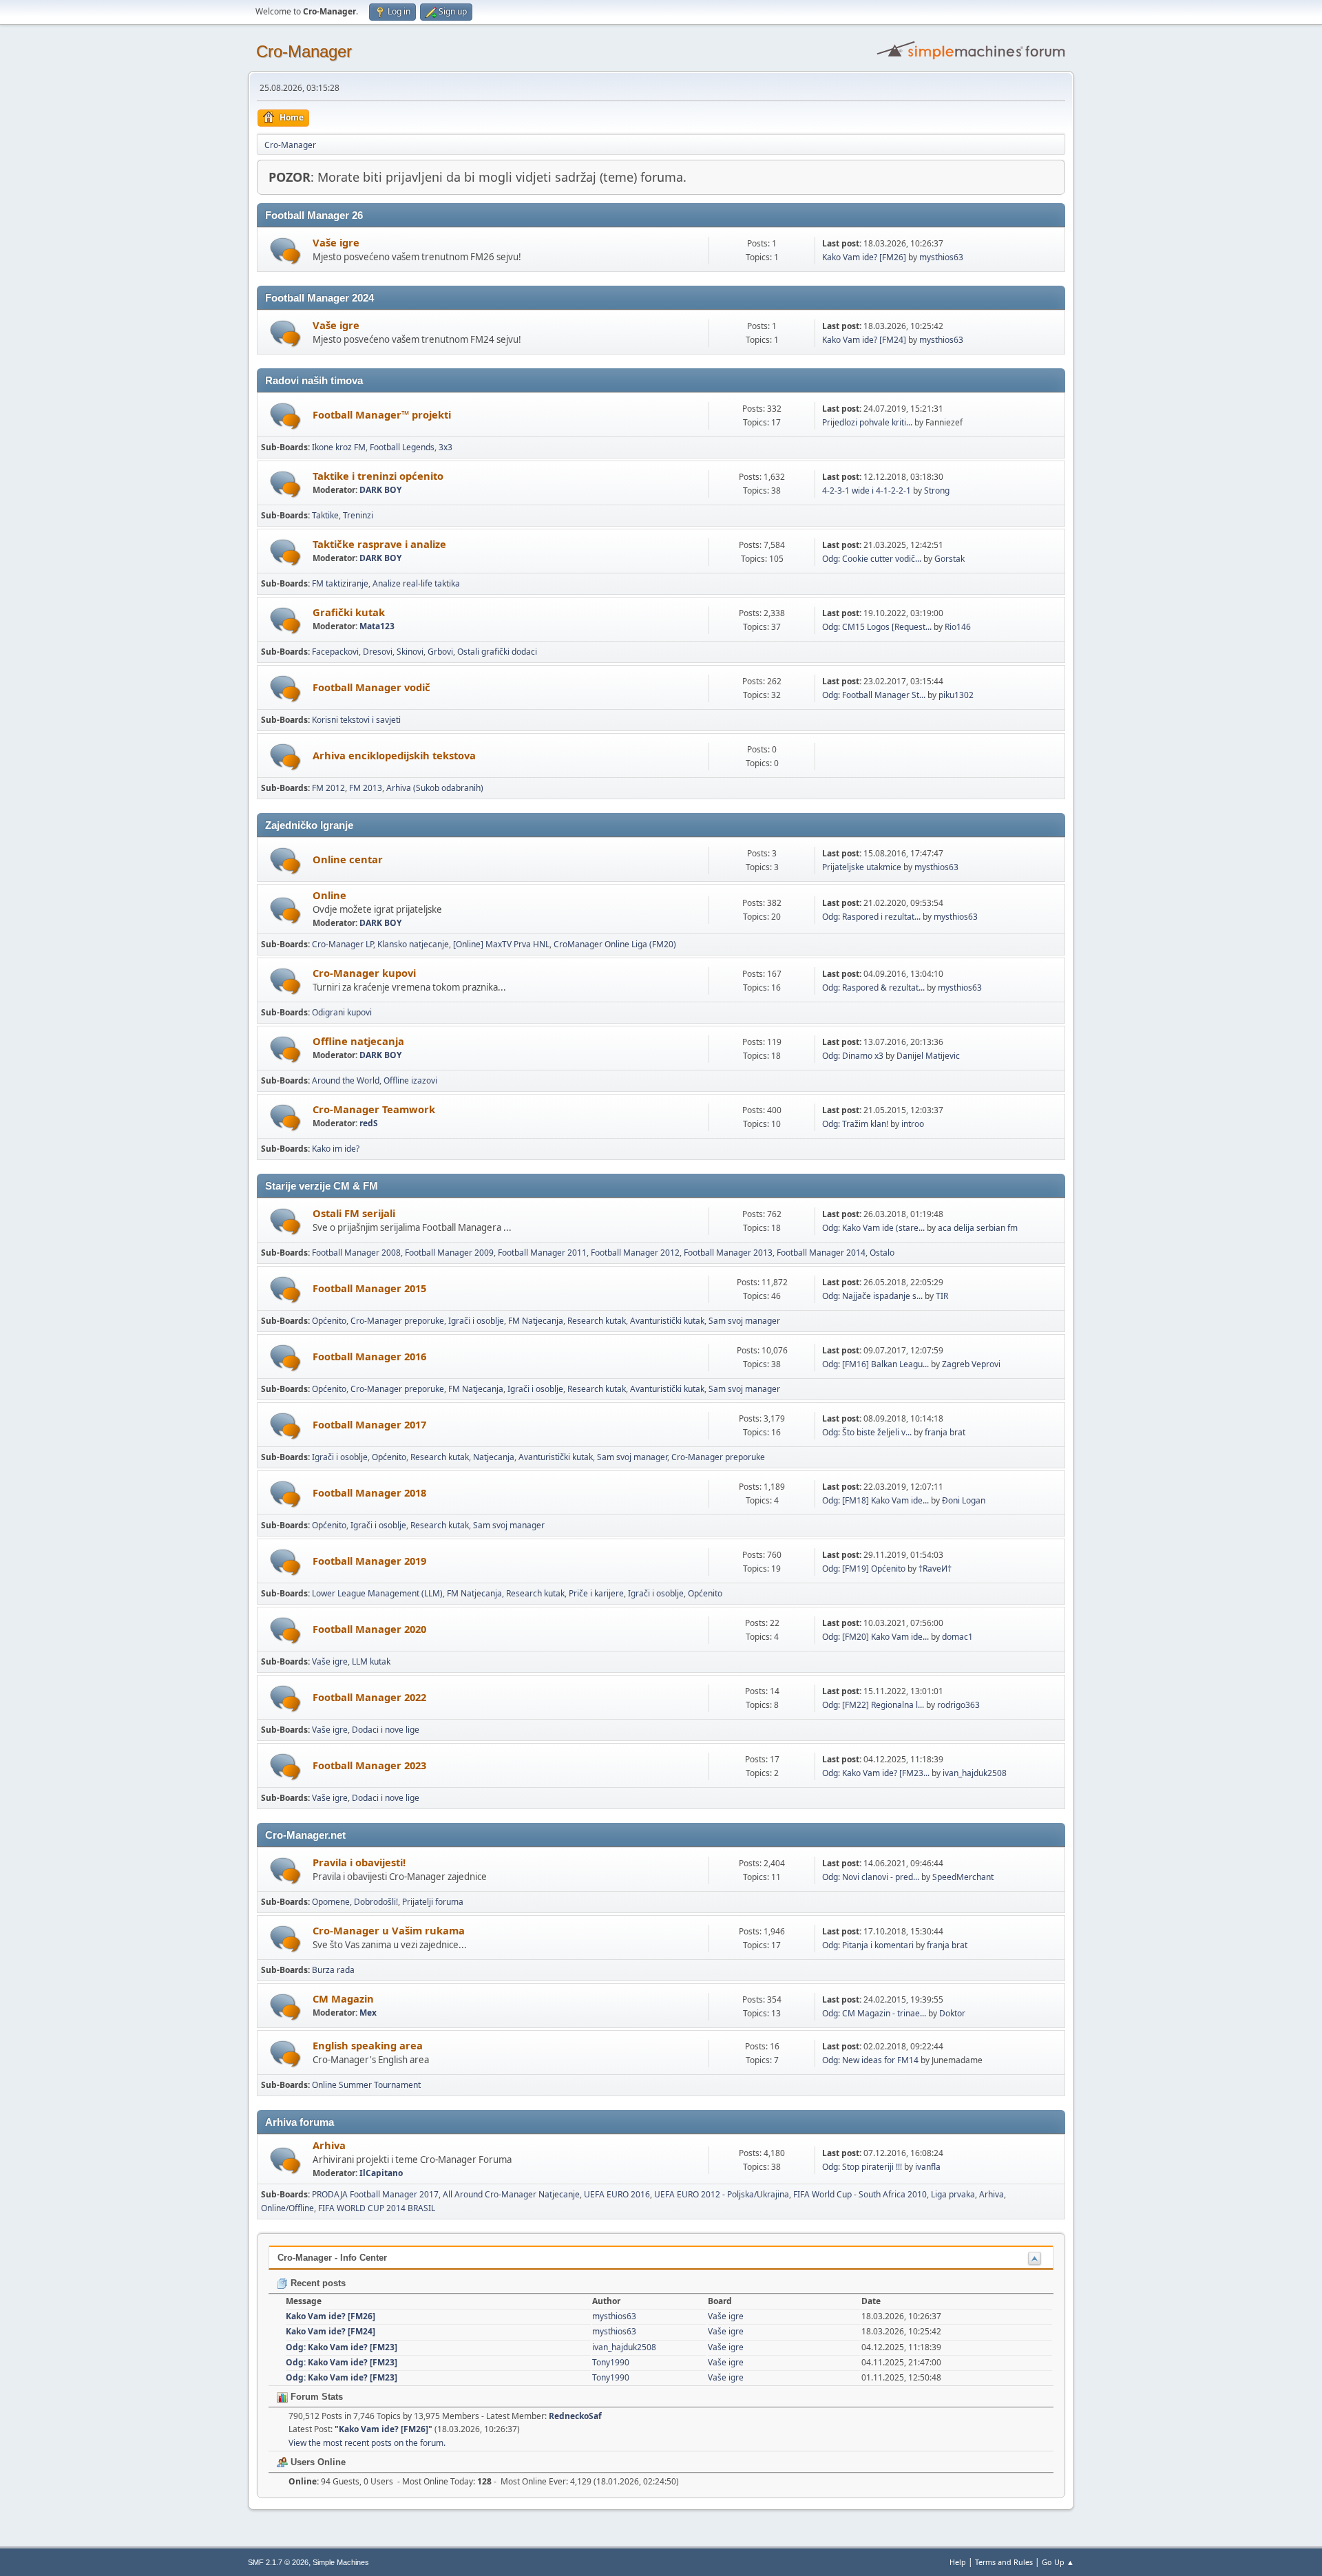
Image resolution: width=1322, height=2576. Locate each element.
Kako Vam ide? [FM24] (864, 340)
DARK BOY (380, 490)
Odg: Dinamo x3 (853, 1056)
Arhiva (329, 2145)
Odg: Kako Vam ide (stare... (873, 1228)
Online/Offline (287, 2208)
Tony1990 (611, 2362)
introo (913, 1124)
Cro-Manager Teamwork (374, 1109)
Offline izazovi (410, 1080)
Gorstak (949, 559)
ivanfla (928, 2167)
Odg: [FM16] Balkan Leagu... (875, 1364)
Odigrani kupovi (342, 1012)
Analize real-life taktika (416, 583)
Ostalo (882, 1253)
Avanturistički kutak (667, 1321)
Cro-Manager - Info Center (332, 2258)
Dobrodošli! (376, 1902)
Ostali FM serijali (354, 1213)
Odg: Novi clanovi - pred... (871, 1877)
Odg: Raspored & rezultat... (873, 988)
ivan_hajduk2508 (975, 1773)
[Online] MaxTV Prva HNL (501, 944)
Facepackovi (335, 652)
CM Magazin (343, 1998)
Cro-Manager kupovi (364, 973)
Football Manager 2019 (369, 1561)
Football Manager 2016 (369, 1356)
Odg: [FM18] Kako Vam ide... (875, 1500)
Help (958, 2562)
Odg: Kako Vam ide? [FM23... (876, 1773)
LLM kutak (371, 1661)
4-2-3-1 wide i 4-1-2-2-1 (867, 490)
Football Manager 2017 (369, 1424)
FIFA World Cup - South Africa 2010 (860, 2194)
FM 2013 (366, 788)
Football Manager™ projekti (382, 414)
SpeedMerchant (963, 1877)
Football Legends (402, 447)
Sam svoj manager (744, 1321)
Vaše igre (336, 242)
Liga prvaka (953, 2194)
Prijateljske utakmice (862, 867)
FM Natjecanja (536, 1321)
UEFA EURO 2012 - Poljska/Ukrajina (722, 2194)
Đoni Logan (964, 1500)
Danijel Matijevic (928, 1056)
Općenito (329, 1321)
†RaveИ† (935, 1569)
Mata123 (377, 626)
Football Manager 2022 (369, 1697)
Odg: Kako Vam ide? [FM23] (342, 2347)
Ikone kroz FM (339, 447)
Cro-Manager (304, 51)
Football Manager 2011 (542, 1253)
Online (329, 895)
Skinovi (410, 652)
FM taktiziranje (340, 583)
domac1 (957, 1637)
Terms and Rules (1004, 2562)
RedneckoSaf (575, 2416)
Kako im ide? (336, 1149)
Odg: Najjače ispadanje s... (872, 1296)
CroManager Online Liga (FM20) (615, 944)
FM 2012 (328, 788)
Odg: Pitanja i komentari (868, 1945)
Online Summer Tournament (366, 2085)
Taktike (325, 515)
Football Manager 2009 (449, 1253)
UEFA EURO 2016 (617, 2194)
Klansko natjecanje (413, 944)
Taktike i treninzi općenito (378, 476)
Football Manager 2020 (369, 1629)
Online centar (348, 859)
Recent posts (317, 2283)
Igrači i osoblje (476, 1321)
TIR (942, 1296)
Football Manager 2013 (728, 1253)
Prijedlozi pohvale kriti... (867, 422)
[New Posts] (285, 251)
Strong (937, 490)
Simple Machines (341, 2562)
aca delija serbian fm (978, 1228)
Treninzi (358, 515)
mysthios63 (941, 257)
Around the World (346, 1080)
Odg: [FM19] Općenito (864, 1569)
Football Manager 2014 (821, 1253)
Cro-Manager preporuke (397, 1321)
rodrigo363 (958, 1705)
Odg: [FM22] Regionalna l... (873, 1705)
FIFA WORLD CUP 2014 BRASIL (377, 2208)
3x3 (445, 447)
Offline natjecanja (358, 1041)
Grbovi (440, 652)
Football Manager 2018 (369, 1492)
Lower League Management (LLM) (377, 1593)
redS (369, 1123)
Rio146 (958, 627)
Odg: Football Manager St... (874, 695)
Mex (368, 2013)
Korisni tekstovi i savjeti (356, 720)
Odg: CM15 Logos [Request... (877, 627)
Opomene (331, 1902)
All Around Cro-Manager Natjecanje (511, 2194)
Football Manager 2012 (635, 1253)
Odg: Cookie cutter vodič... (872, 559)
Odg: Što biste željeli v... (867, 1432)
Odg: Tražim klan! (855, 1124)
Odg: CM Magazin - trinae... (874, 2013)
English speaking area (368, 2045)
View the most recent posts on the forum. (367, 2443)
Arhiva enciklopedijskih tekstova (394, 755)
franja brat (945, 1432)
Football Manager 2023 (369, 1765)
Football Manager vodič (371, 687)
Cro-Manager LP (343, 944)
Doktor (952, 2013)
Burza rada (333, 1970)
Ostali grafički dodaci (497, 652)
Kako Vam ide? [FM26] (864, 257)
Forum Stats (315, 2397)
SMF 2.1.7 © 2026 (278, 2562)
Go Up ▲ (1058, 2562)
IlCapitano (381, 2173)
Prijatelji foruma (433, 1902)
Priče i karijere (596, 1593)
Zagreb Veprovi (971, 1364)
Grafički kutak (349, 612)
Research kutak (597, 1321)
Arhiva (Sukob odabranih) (435, 788)
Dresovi (378, 652)
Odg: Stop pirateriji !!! (862, 2167)
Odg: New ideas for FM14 (870, 2060)
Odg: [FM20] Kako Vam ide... (875, 1637)
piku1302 (956, 695)
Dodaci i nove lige (386, 1730)
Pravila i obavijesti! (359, 1862)
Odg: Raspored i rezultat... (871, 917)
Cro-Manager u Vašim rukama (389, 1930)
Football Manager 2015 (369, 1288)
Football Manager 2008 (356, 1253)
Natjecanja (494, 1457)
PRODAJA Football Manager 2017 (375, 2194)
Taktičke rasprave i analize (379, 544)
